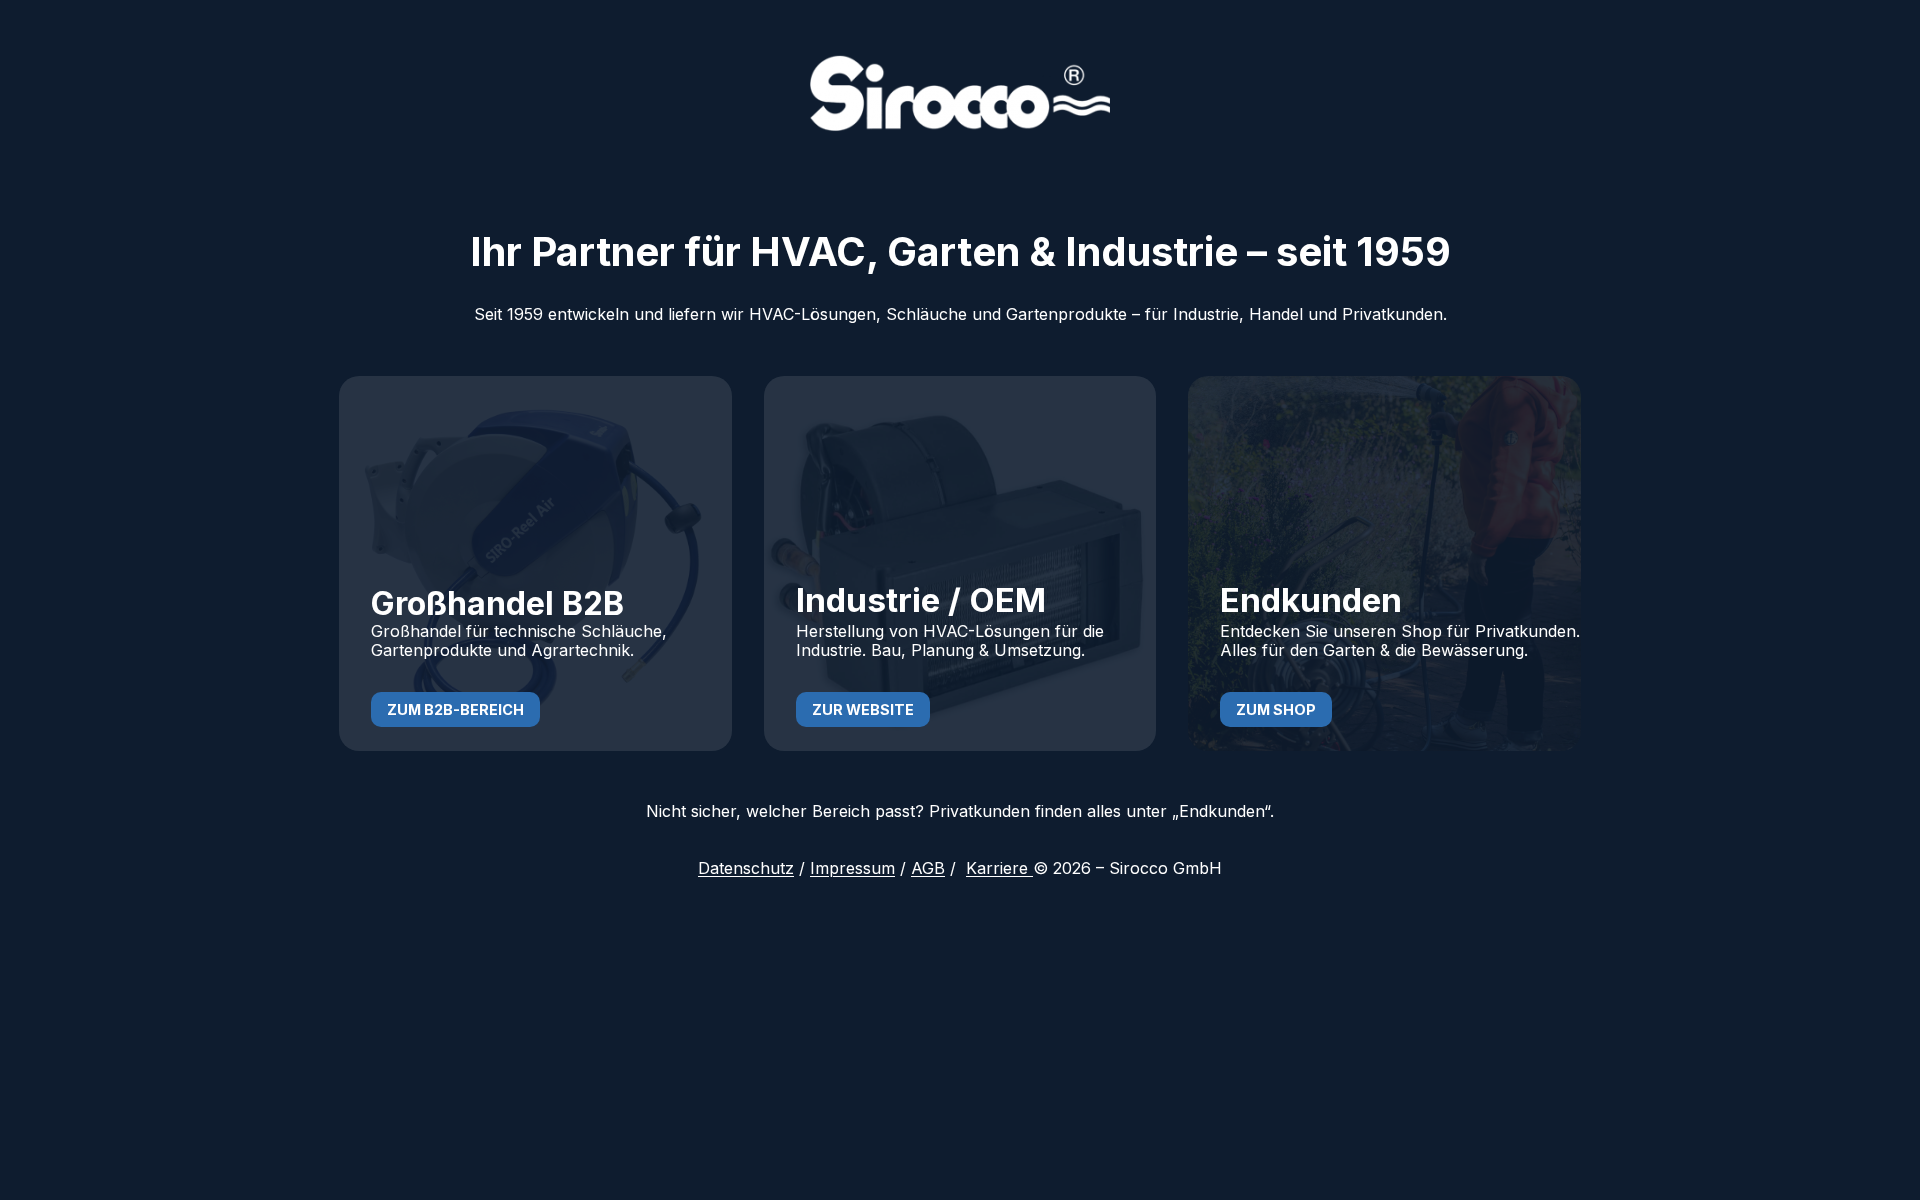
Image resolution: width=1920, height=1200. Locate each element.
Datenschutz (746, 868)
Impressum (852, 868)
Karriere (999, 868)
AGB (928, 868)
